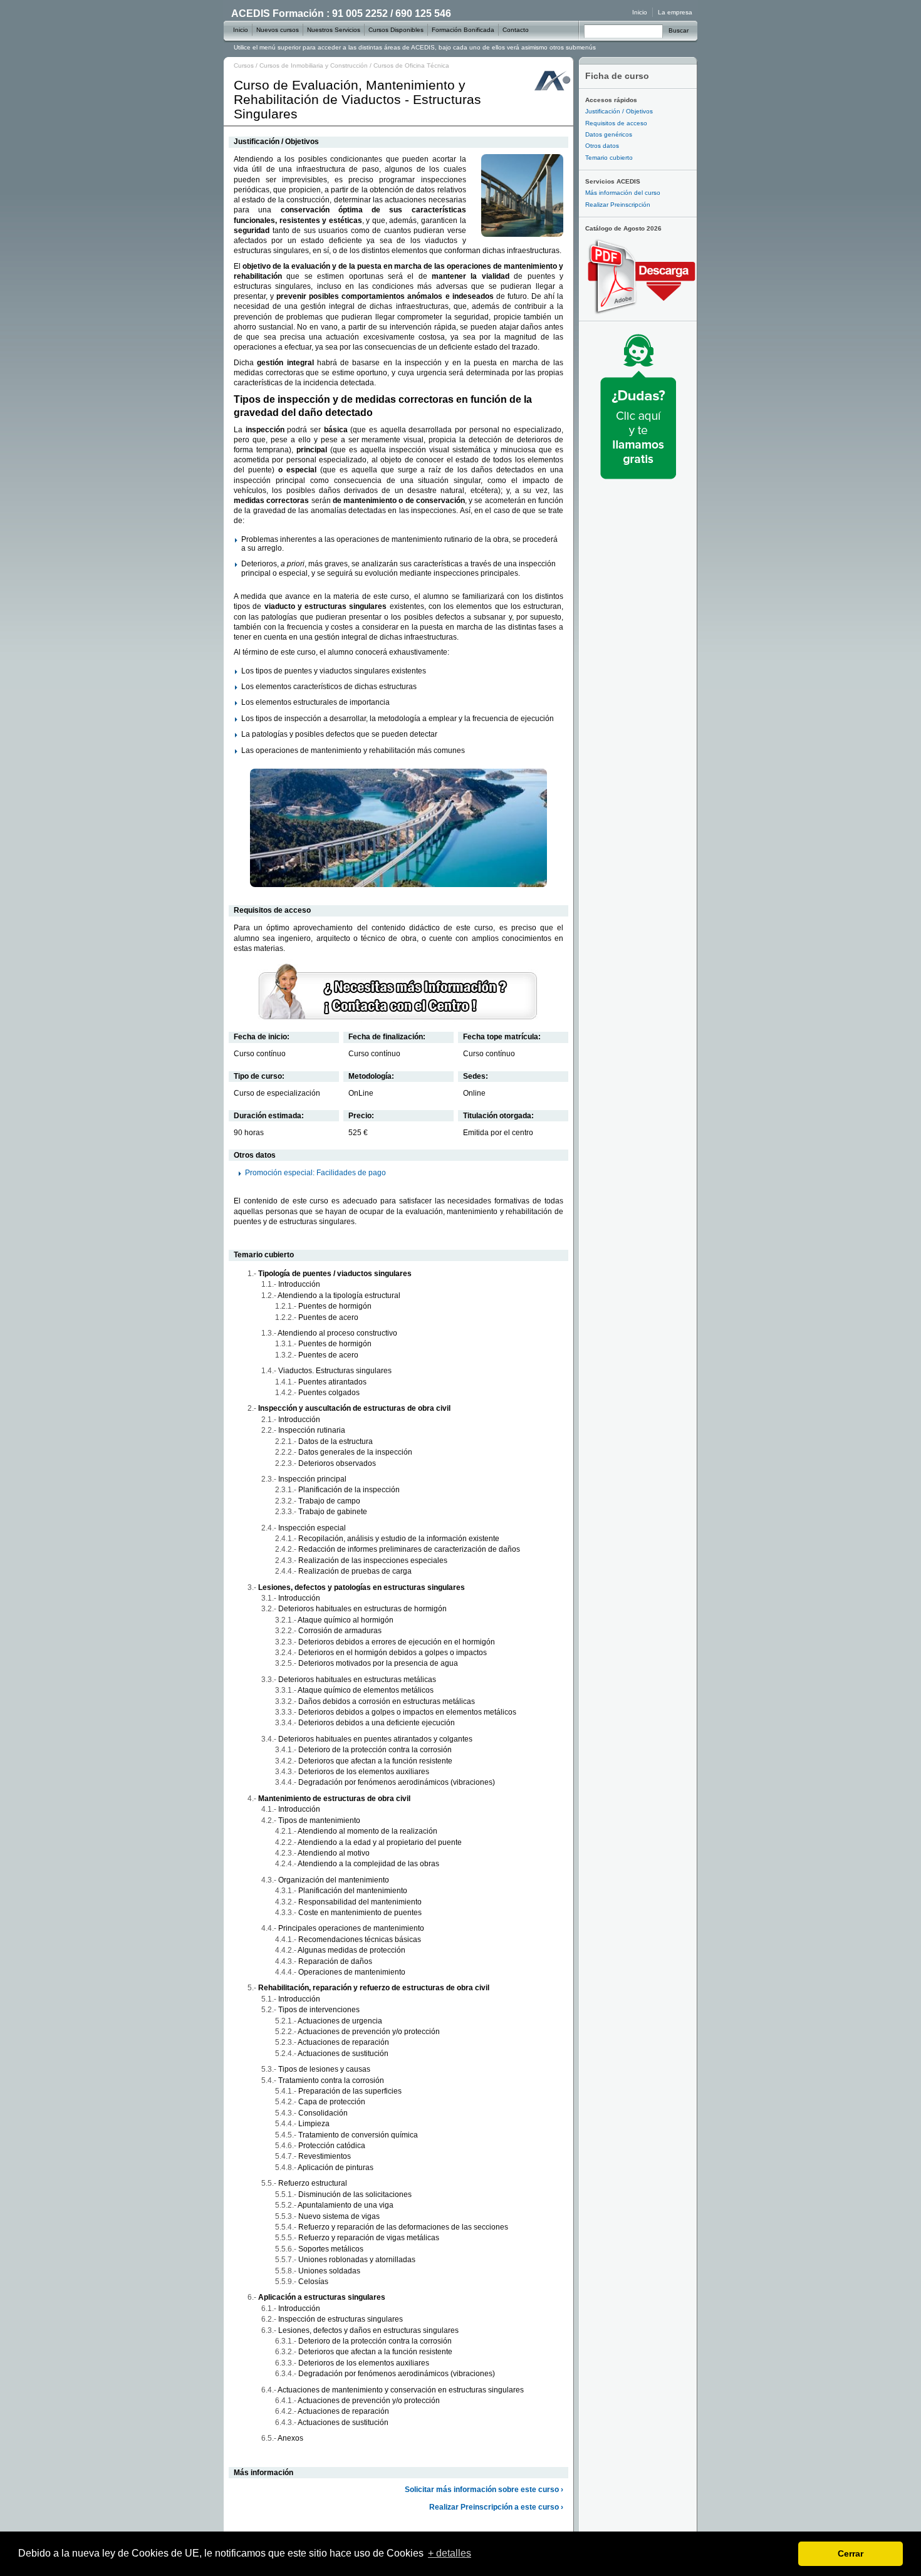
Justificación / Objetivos (619, 111)
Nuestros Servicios (334, 30)
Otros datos (602, 146)
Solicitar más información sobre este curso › (484, 2490)
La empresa (675, 12)
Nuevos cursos (278, 30)
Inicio (640, 12)
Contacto (516, 30)
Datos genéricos (609, 134)
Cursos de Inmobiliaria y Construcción (314, 65)
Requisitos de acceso (616, 123)
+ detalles (450, 2553)
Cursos (244, 65)
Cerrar (851, 2553)
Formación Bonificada (463, 30)
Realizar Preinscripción (618, 205)
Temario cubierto (609, 158)
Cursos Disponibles (396, 30)
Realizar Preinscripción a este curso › (496, 2507)
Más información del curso (623, 193)
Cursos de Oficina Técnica (411, 65)
